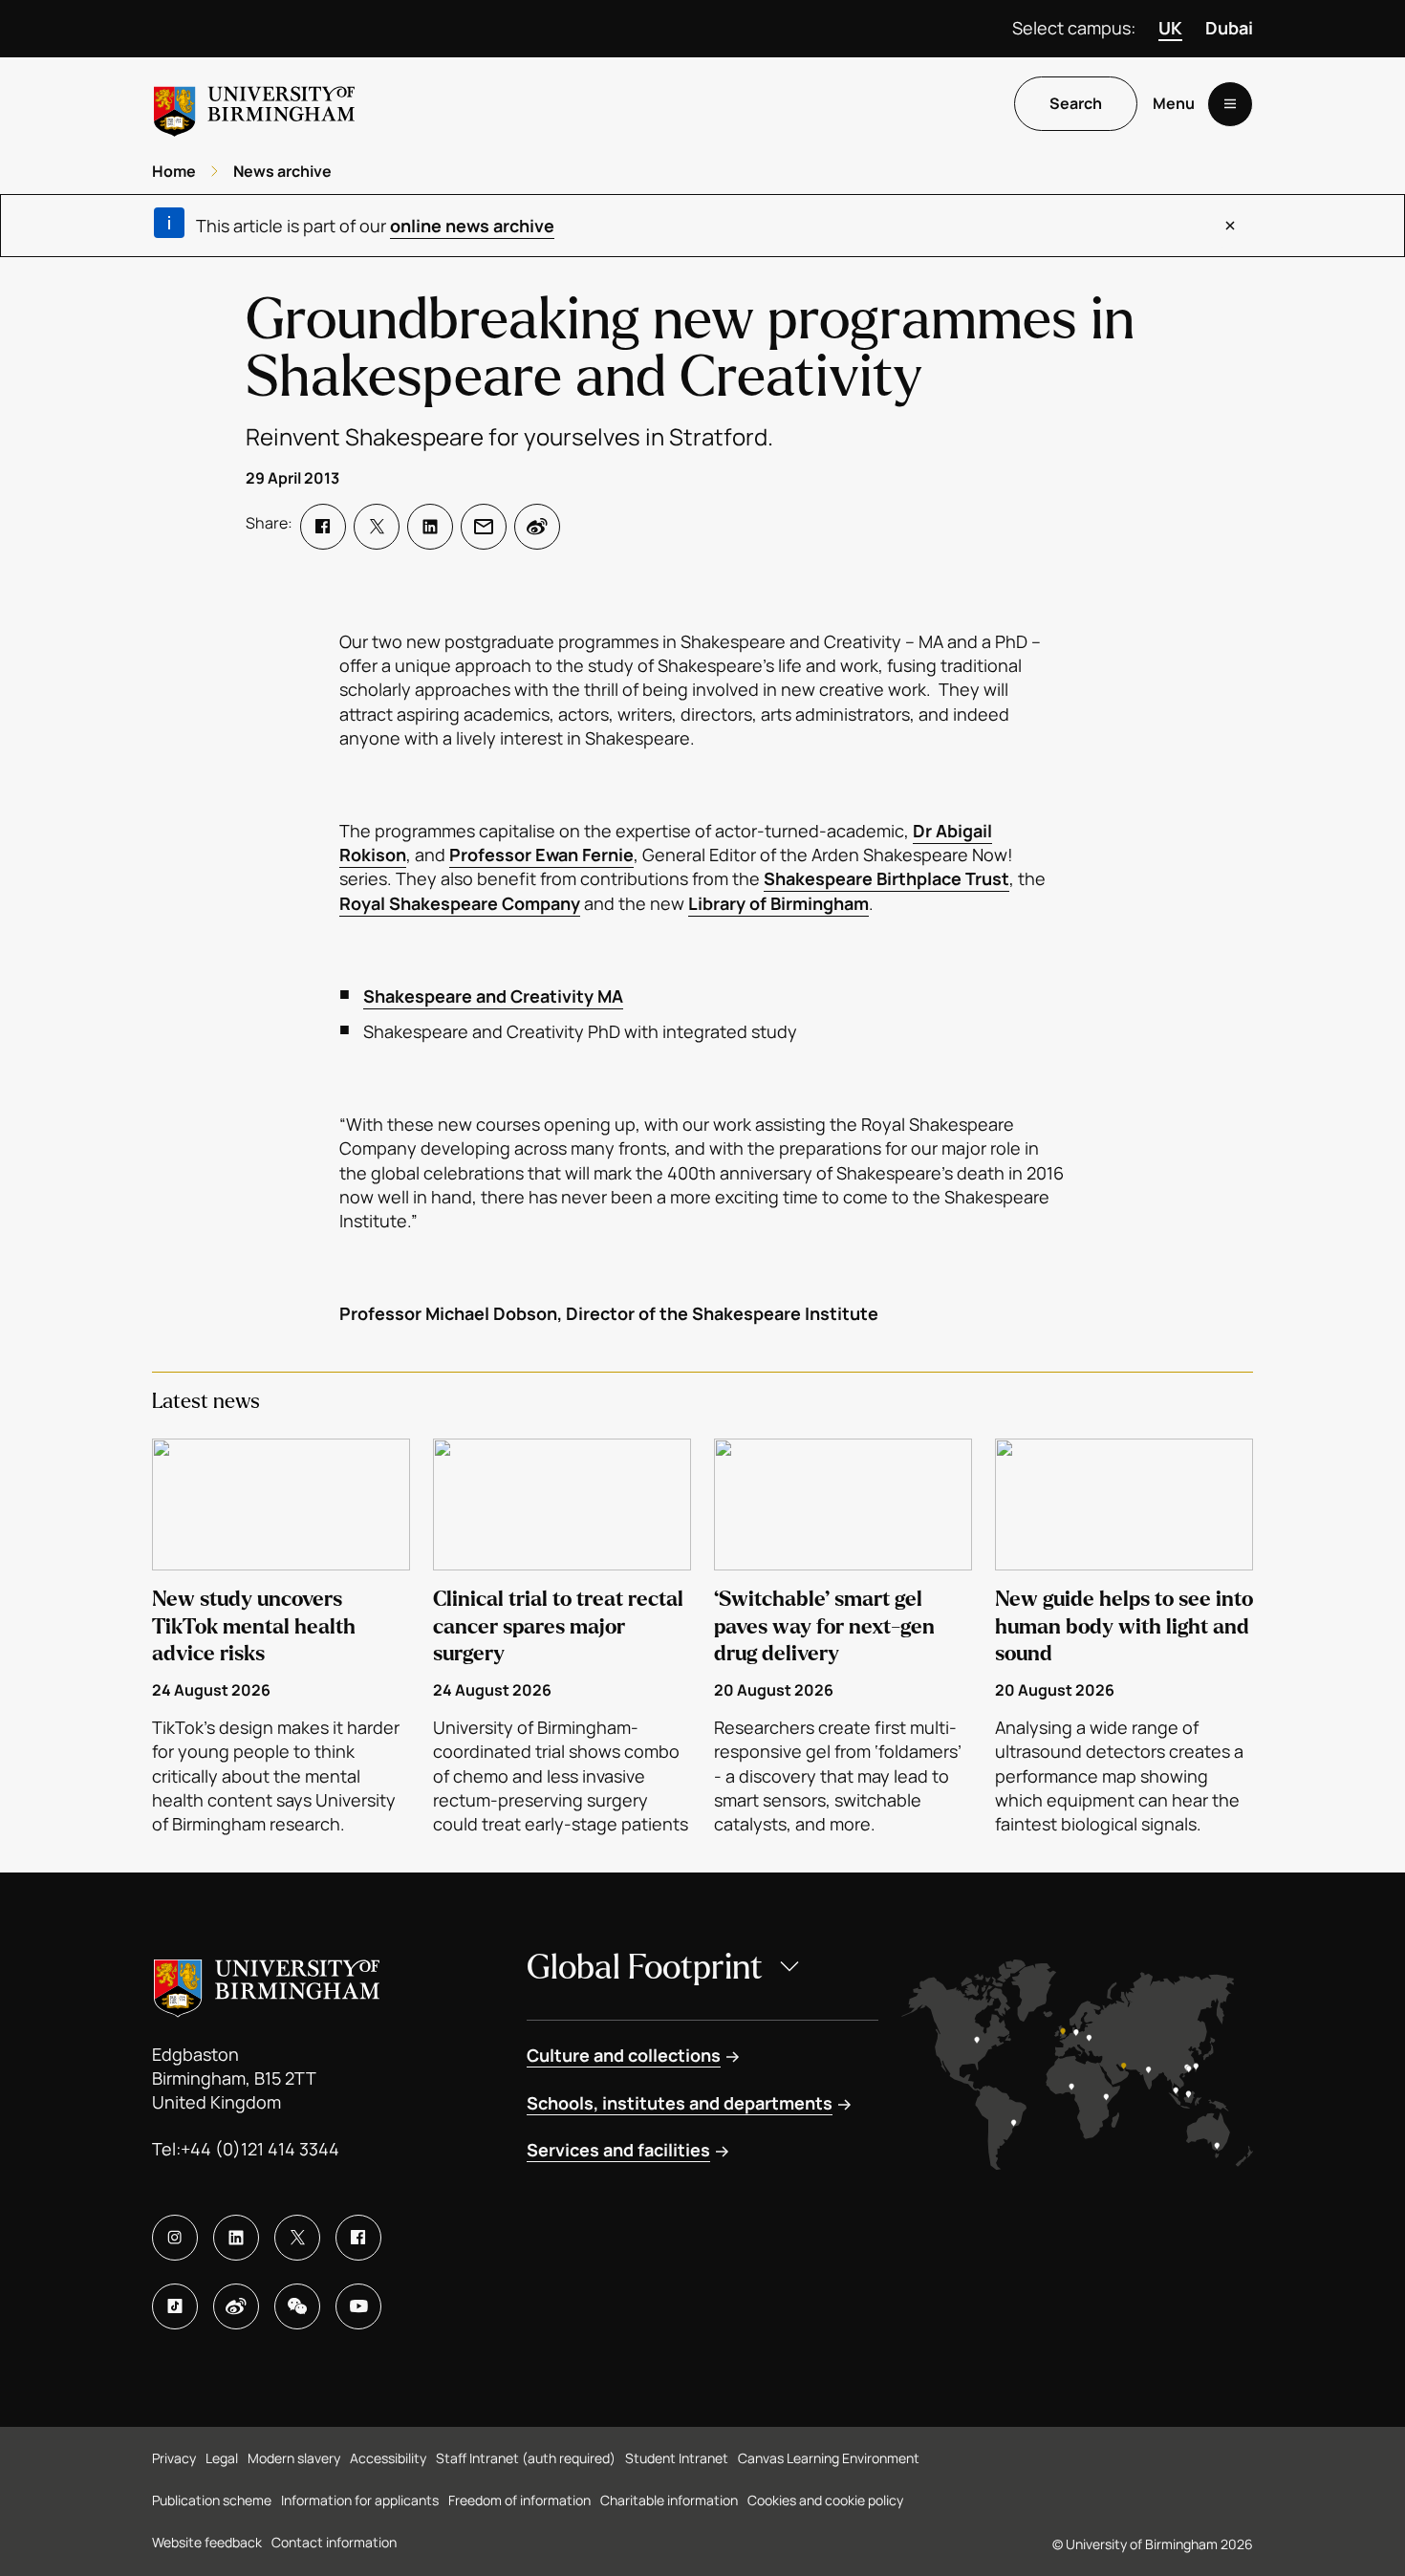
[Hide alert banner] (1230, 226)
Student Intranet (677, 2458)
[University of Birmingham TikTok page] (175, 2306)
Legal (222, 2458)
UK (1170, 28)
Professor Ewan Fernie (541, 855)
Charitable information (669, 2500)
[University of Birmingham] (254, 104)
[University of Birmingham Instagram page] (175, 2238)
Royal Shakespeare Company (460, 903)
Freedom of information (519, 2500)
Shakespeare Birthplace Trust (886, 878)
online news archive (472, 226)
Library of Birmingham (778, 903)
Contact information (334, 2542)
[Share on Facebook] (323, 527)
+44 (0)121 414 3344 (260, 2149)
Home (174, 171)
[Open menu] (1230, 104)
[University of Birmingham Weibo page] (236, 2306)
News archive (282, 171)
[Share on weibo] (537, 527)
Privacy (174, 2458)
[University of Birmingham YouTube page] (358, 2306)
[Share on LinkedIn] (430, 527)
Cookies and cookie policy (825, 2500)
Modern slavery (294, 2458)
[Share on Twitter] (377, 527)
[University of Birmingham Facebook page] (358, 2238)
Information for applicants (360, 2500)
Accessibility (388, 2458)
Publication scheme (212, 2500)
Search (1076, 104)
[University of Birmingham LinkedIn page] (236, 2238)
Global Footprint (645, 1968)
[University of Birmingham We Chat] (297, 2306)
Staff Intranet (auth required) (526, 2458)
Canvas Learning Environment (829, 2458)
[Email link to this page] (484, 527)
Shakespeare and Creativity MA (493, 996)
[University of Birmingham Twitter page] (297, 2238)
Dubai (1229, 28)
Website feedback (207, 2542)
